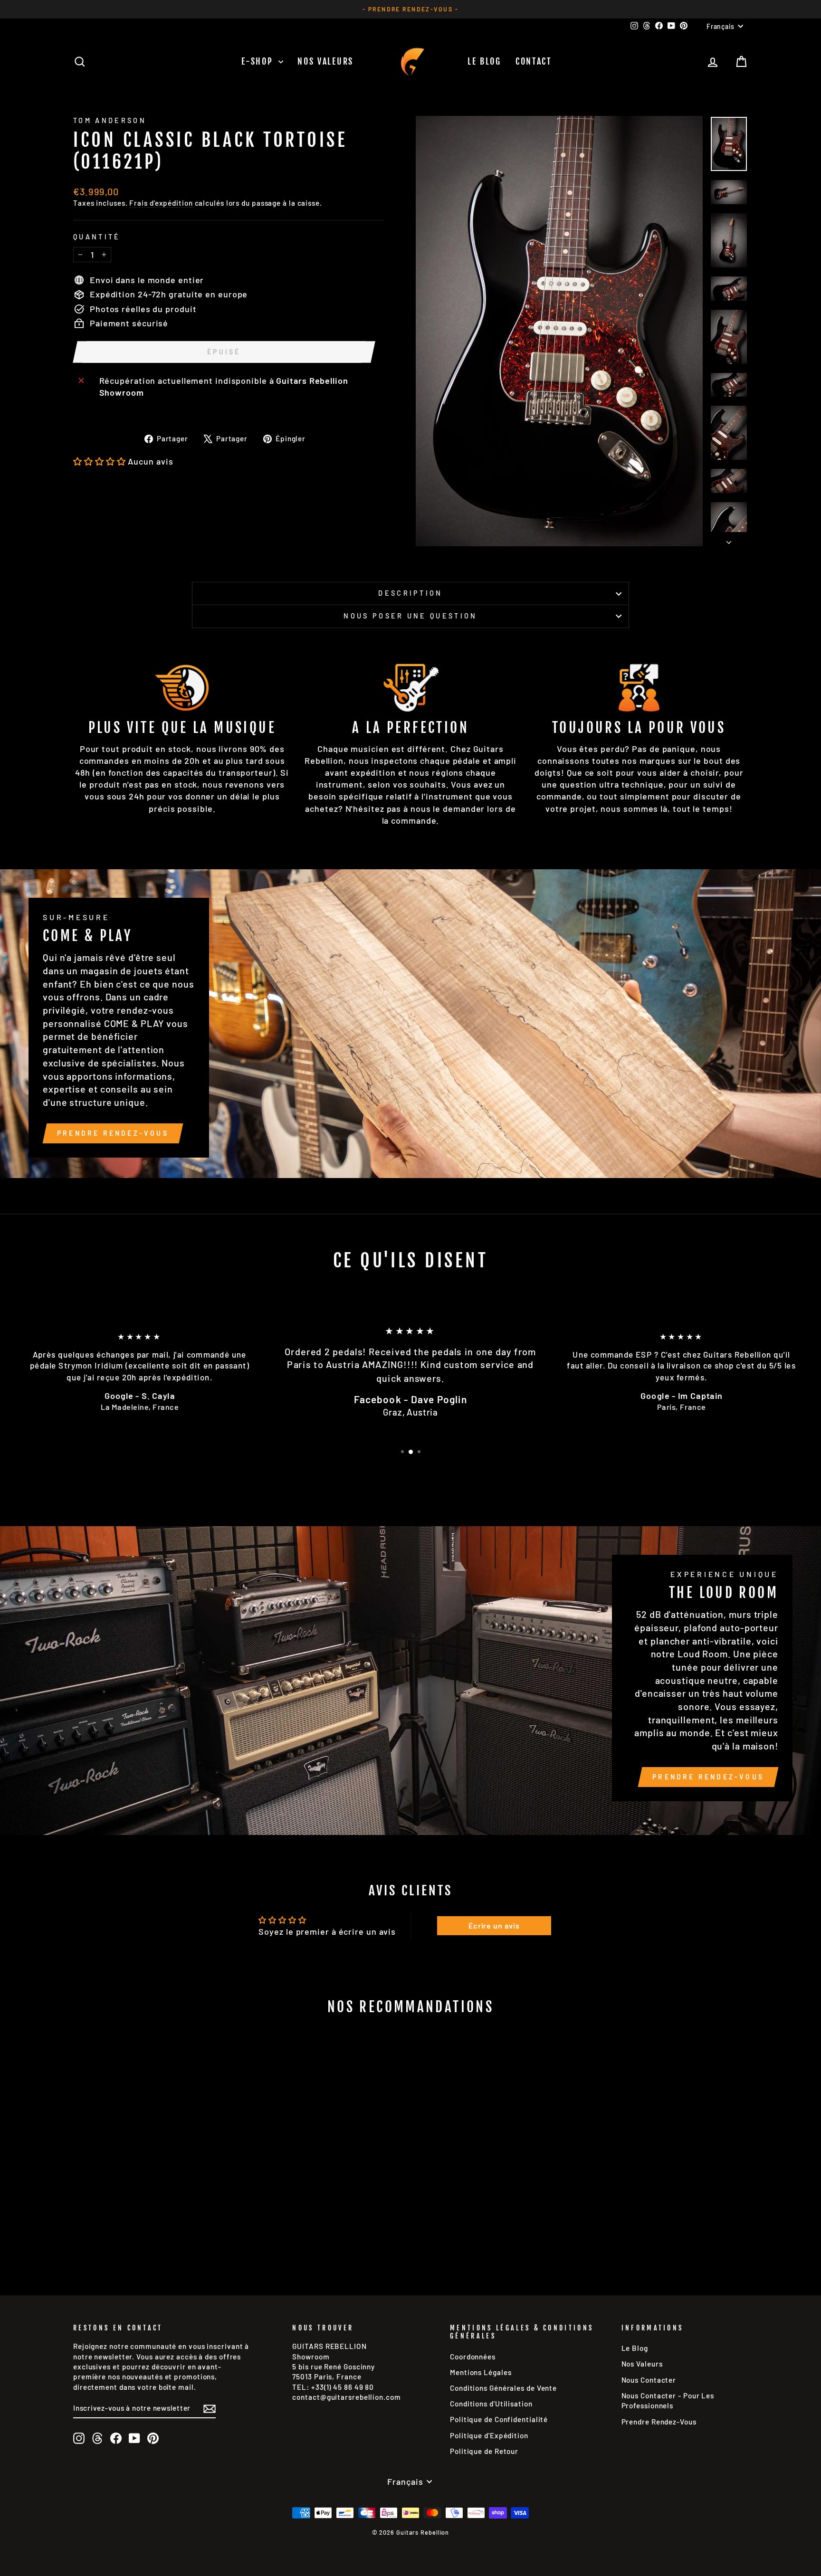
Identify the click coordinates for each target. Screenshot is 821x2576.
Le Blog (484, 61)
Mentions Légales (481, 2372)
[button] (100, 461)
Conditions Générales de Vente (503, 2388)
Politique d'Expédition (489, 2435)
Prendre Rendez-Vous (113, 1133)
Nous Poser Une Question (410, 616)
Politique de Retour (484, 2451)
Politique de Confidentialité (499, 2419)
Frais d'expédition (161, 203)
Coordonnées (473, 2357)
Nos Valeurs (325, 61)
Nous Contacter (649, 2380)
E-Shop (259, 61)
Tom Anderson (110, 120)
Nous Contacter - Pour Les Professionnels (668, 2400)
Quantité (97, 237)
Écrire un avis (494, 1925)
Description (410, 593)
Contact (534, 61)
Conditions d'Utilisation (491, 2404)
